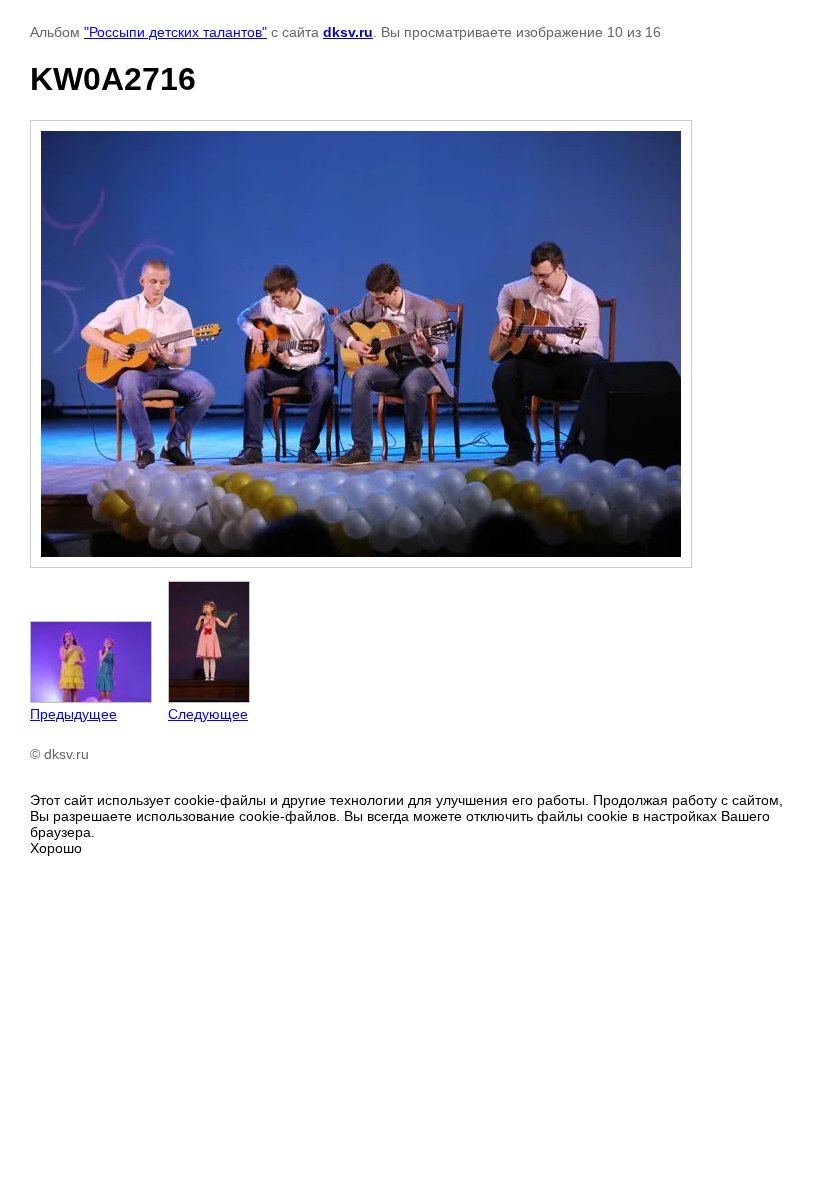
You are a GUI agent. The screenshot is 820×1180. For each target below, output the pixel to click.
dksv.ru (348, 32)
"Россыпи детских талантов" (175, 32)
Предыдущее (73, 714)
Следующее (208, 714)
